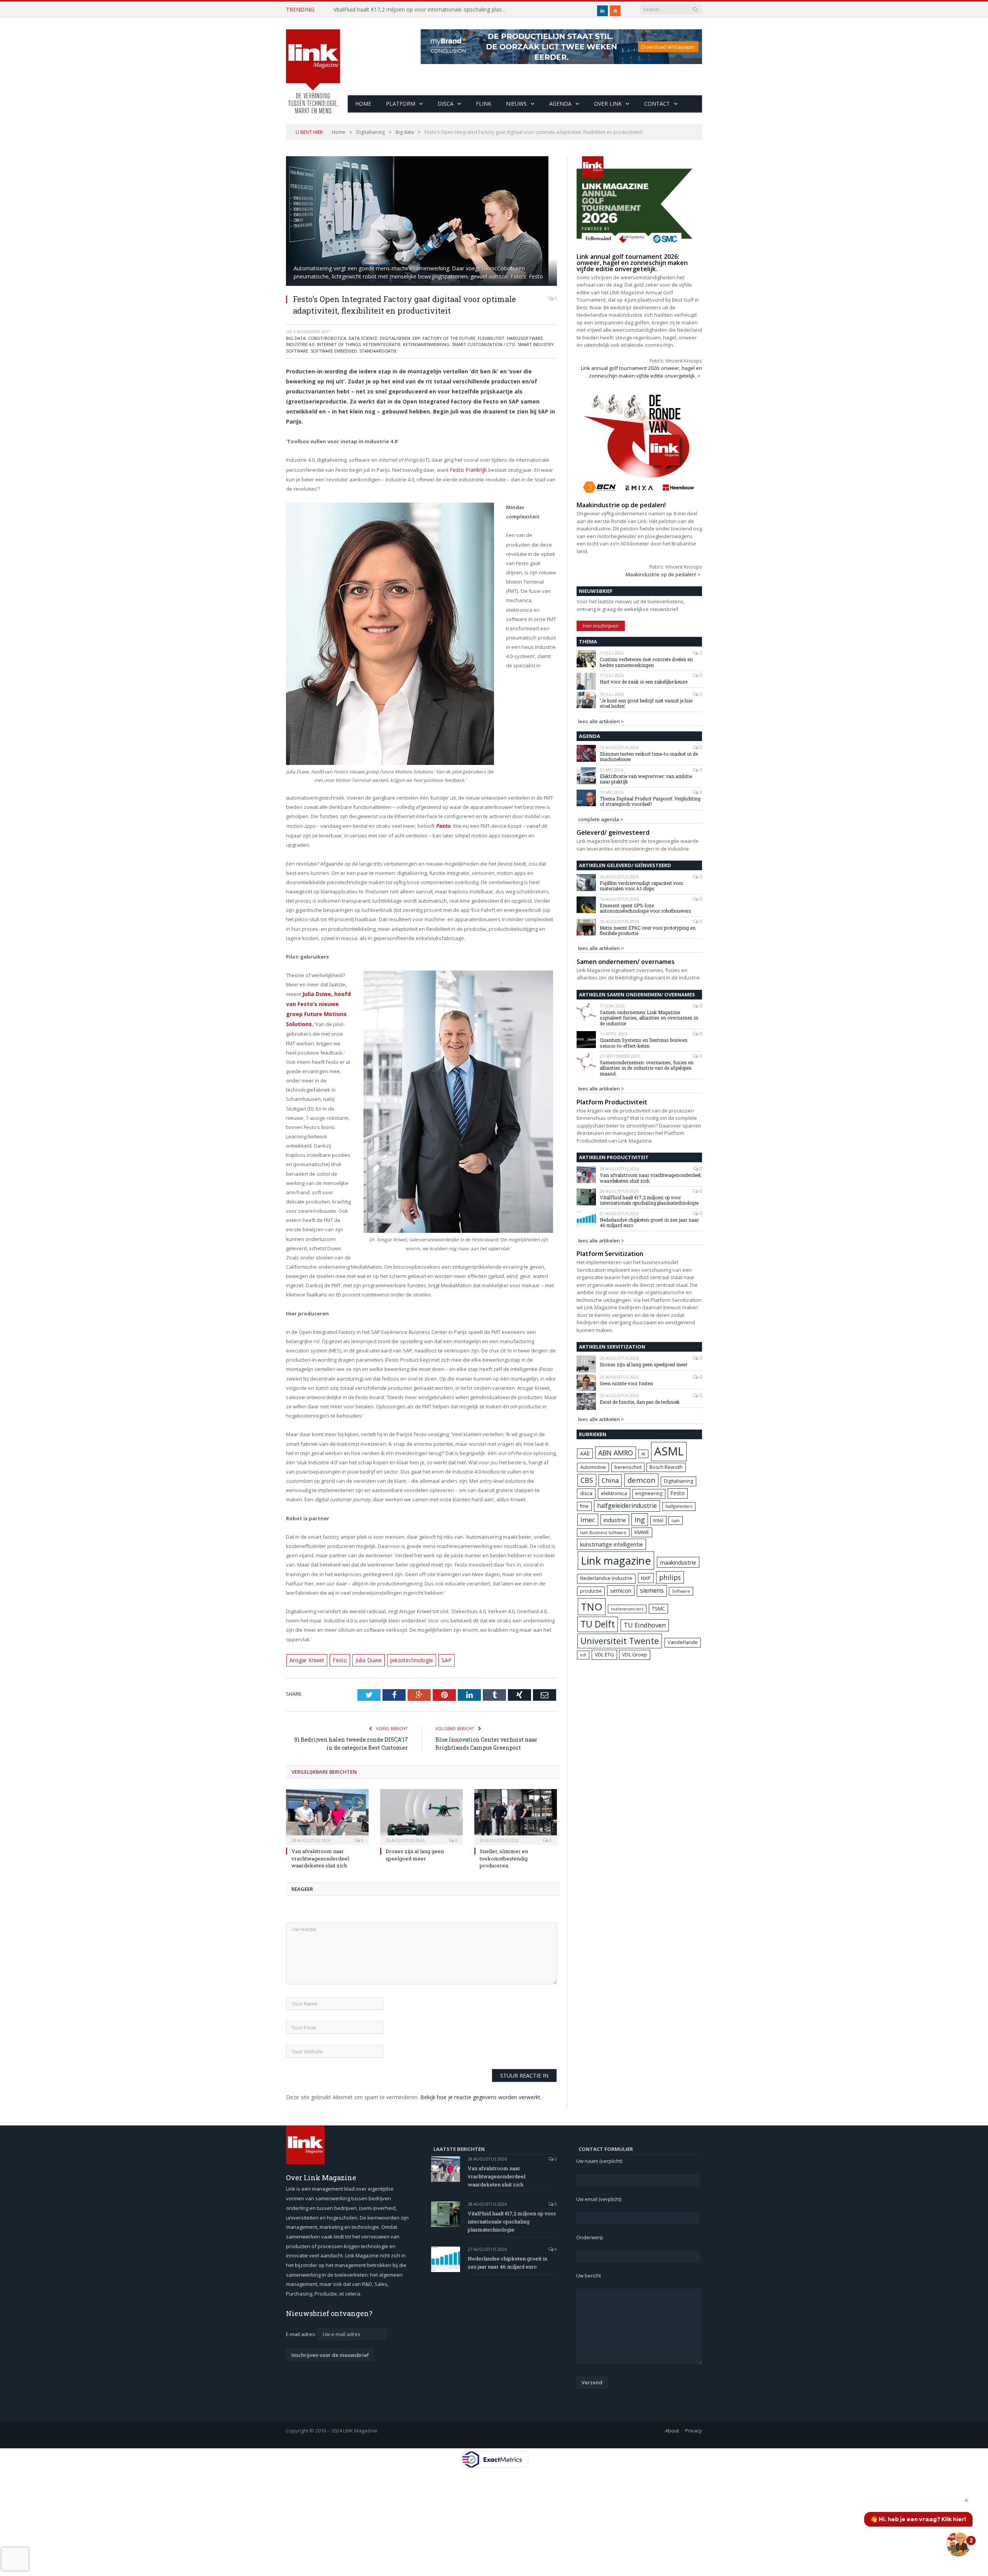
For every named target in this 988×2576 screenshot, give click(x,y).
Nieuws (516, 104)
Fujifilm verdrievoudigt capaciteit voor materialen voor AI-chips (641, 886)
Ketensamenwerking (426, 344)
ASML (669, 1451)
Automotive (593, 1467)
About (672, 2435)
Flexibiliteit (491, 338)
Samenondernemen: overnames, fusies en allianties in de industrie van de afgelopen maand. (647, 1068)
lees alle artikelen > (601, 721)
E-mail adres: (302, 2338)
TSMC (658, 1609)
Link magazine (616, 1561)
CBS (587, 1480)
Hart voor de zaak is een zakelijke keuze (644, 682)
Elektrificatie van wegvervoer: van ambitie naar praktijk (646, 779)
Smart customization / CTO (484, 344)
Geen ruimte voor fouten (626, 1383)
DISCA (446, 104)
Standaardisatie (378, 351)
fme (584, 1506)
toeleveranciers (627, 1609)
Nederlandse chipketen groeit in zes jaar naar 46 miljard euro (410, 10)
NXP (646, 1578)
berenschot (628, 1467)
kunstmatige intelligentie (612, 1544)
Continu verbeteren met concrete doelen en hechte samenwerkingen (646, 662)
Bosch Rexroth (666, 1467)
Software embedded (334, 351)
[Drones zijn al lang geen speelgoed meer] (421, 1821)
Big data (296, 338)
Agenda (560, 104)
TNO (592, 1607)
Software (297, 351)
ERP (416, 338)
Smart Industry (536, 344)
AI (643, 1454)
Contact (657, 104)
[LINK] (313, 64)
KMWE (642, 1532)
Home (363, 104)
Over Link (608, 104)
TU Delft (598, 1624)
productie (591, 1591)
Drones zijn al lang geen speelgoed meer (415, 1859)
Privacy (694, 2435)
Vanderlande (683, 1642)
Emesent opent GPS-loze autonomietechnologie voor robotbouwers (645, 908)
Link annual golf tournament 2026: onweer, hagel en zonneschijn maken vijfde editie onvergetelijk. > (641, 372)
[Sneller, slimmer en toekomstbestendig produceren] (516, 1821)
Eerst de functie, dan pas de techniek (640, 1402)
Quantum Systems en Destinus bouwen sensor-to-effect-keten (644, 1043)
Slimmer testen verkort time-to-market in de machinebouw (649, 757)
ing (640, 1519)
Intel (658, 1520)
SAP (438, 1665)
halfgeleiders (679, 1506)
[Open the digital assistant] (958, 2544)
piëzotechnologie (404, 1665)
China (610, 1480)
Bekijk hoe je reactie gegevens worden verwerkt (480, 2102)
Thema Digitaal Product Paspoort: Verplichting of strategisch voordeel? (650, 801)
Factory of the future (449, 338)
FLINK (484, 104)
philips (670, 1577)
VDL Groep (635, 1654)
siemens (652, 1590)
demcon (641, 1480)
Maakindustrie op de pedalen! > (663, 574)
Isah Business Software (603, 1532)
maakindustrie (678, 1562)
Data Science (363, 338)
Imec (588, 1520)
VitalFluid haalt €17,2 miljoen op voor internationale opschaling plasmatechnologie (649, 1200)
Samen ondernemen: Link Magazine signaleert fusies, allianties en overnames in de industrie (649, 1018)
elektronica (614, 1493)
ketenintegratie (382, 344)
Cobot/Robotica (327, 338)
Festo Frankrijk (467, 469)
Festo (337, 1665)
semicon (621, 1591)
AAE (585, 1453)
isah (676, 1520)
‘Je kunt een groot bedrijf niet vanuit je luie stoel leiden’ (646, 703)
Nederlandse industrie (606, 1578)
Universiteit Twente (620, 1641)
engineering (649, 1493)
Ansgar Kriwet (306, 1665)
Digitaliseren (395, 338)
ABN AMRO (616, 1453)
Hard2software (525, 338)
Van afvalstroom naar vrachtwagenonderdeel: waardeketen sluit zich (321, 1863)
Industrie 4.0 (300, 344)
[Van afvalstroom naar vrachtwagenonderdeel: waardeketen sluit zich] (327, 1821)
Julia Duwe (363, 1665)
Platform (401, 104)
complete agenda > (601, 819)
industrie (615, 1520)
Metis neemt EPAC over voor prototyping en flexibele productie (648, 931)
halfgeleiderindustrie (627, 1506)
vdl (583, 1655)
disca (586, 1493)
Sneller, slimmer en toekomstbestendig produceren (504, 1863)
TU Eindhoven (645, 1625)
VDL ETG (604, 1654)
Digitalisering (678, 1481)
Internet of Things (339, 344)
